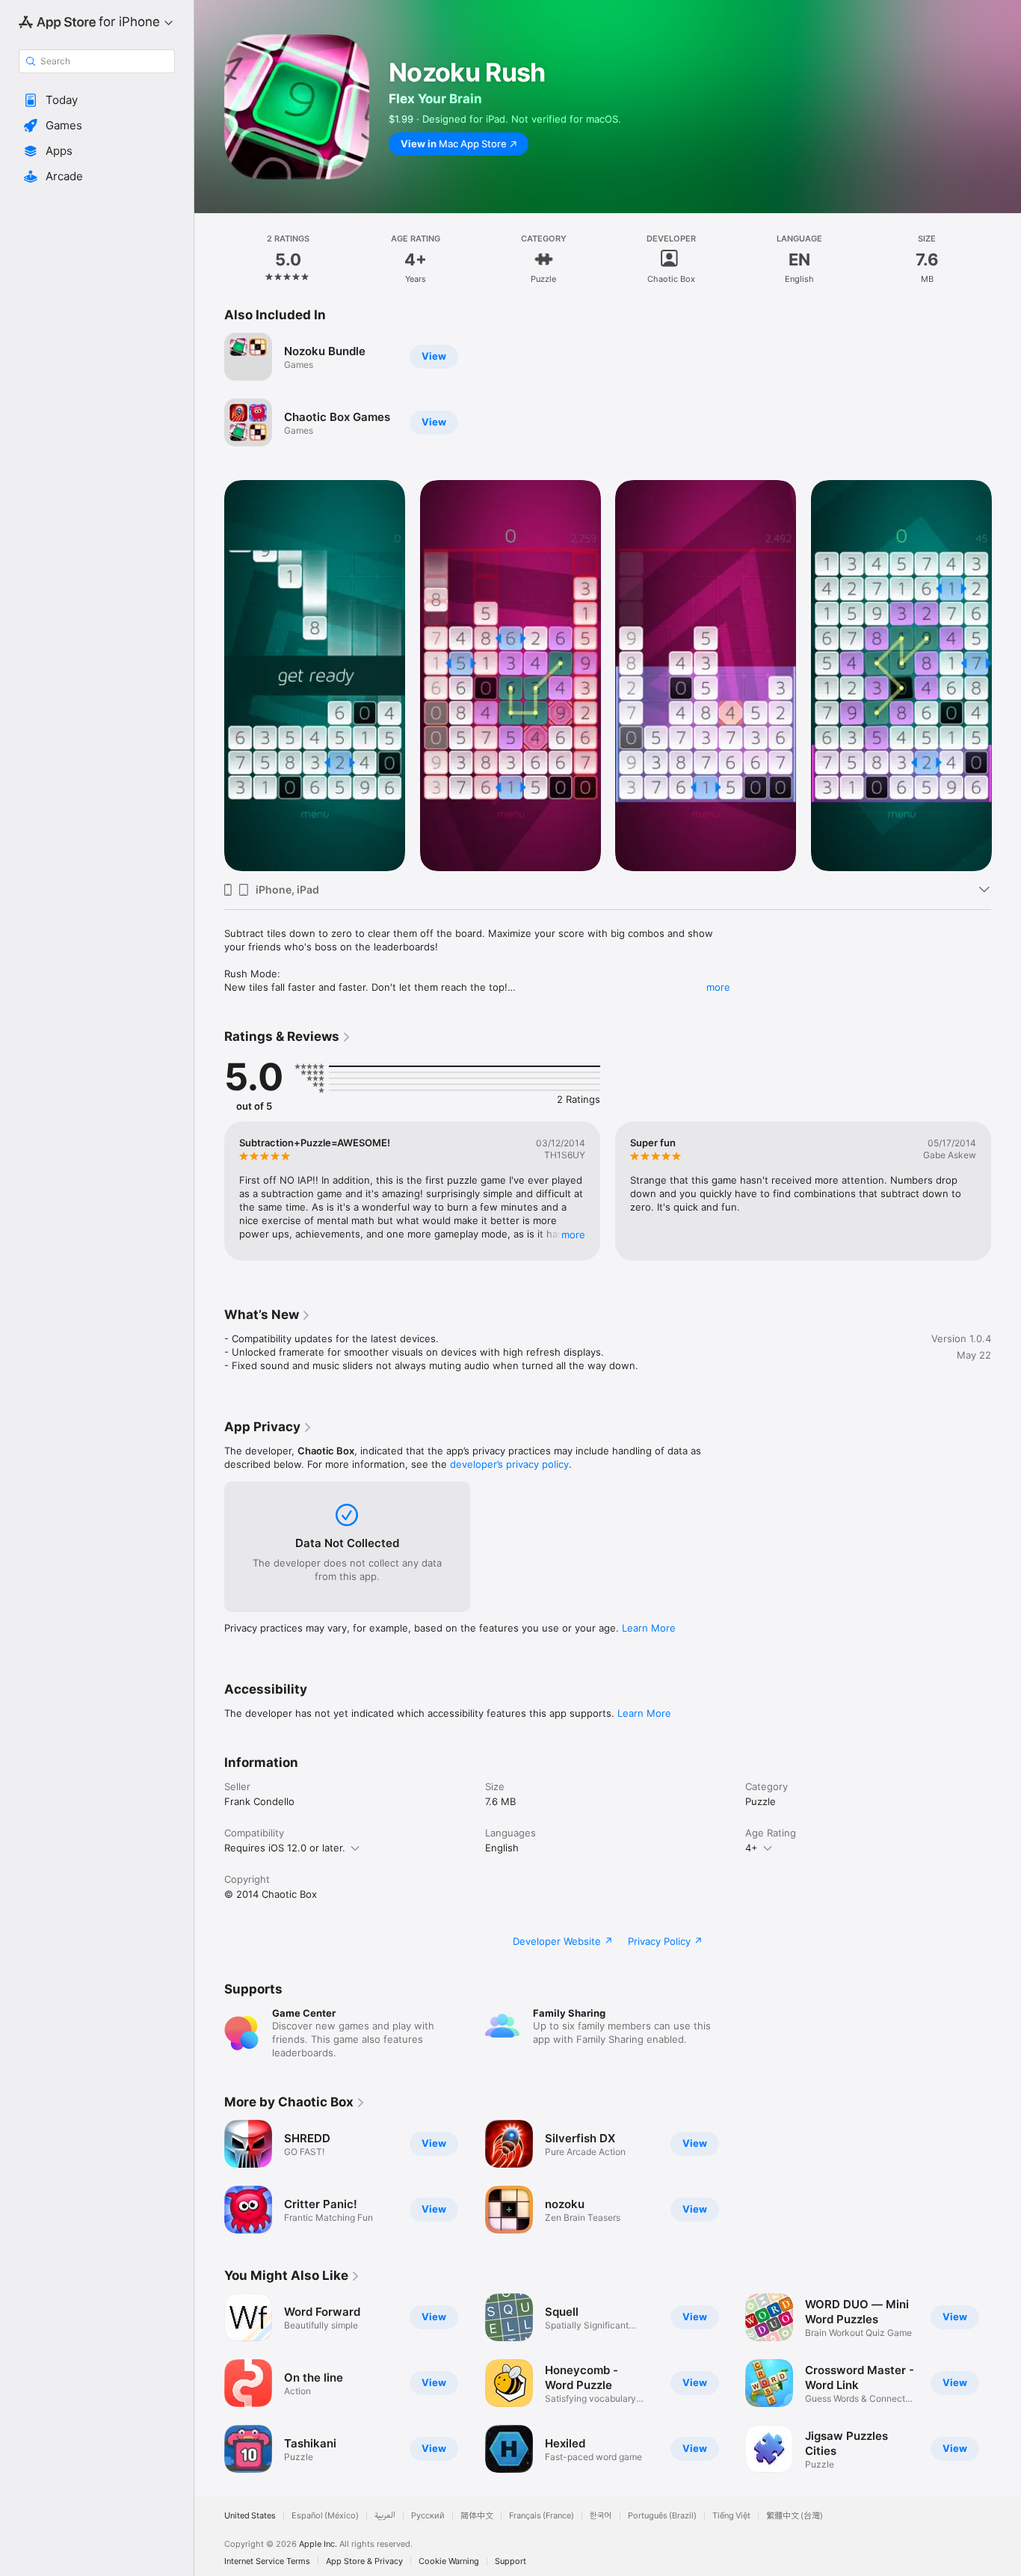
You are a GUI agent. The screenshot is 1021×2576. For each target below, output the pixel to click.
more (718, 987)
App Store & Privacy (364, 2561)
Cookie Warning (449, 2561)
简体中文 (477, 2516)
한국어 (601, 2516)
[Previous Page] (209, 675)
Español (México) (325, 2516)
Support (510, 2561)
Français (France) (542, 2516)
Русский (428, 2516)
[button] (97, 100)
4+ (752, 1848)
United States (250, 2516)
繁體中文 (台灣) (795, 2516)
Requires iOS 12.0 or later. (285, 1848)
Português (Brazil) (662, 2516)
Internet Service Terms (267, 2561)
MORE (573, 1235)
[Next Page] (1006, 675)
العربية (385, 2516)
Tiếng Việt (731, 2516)
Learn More (649, 1628)
